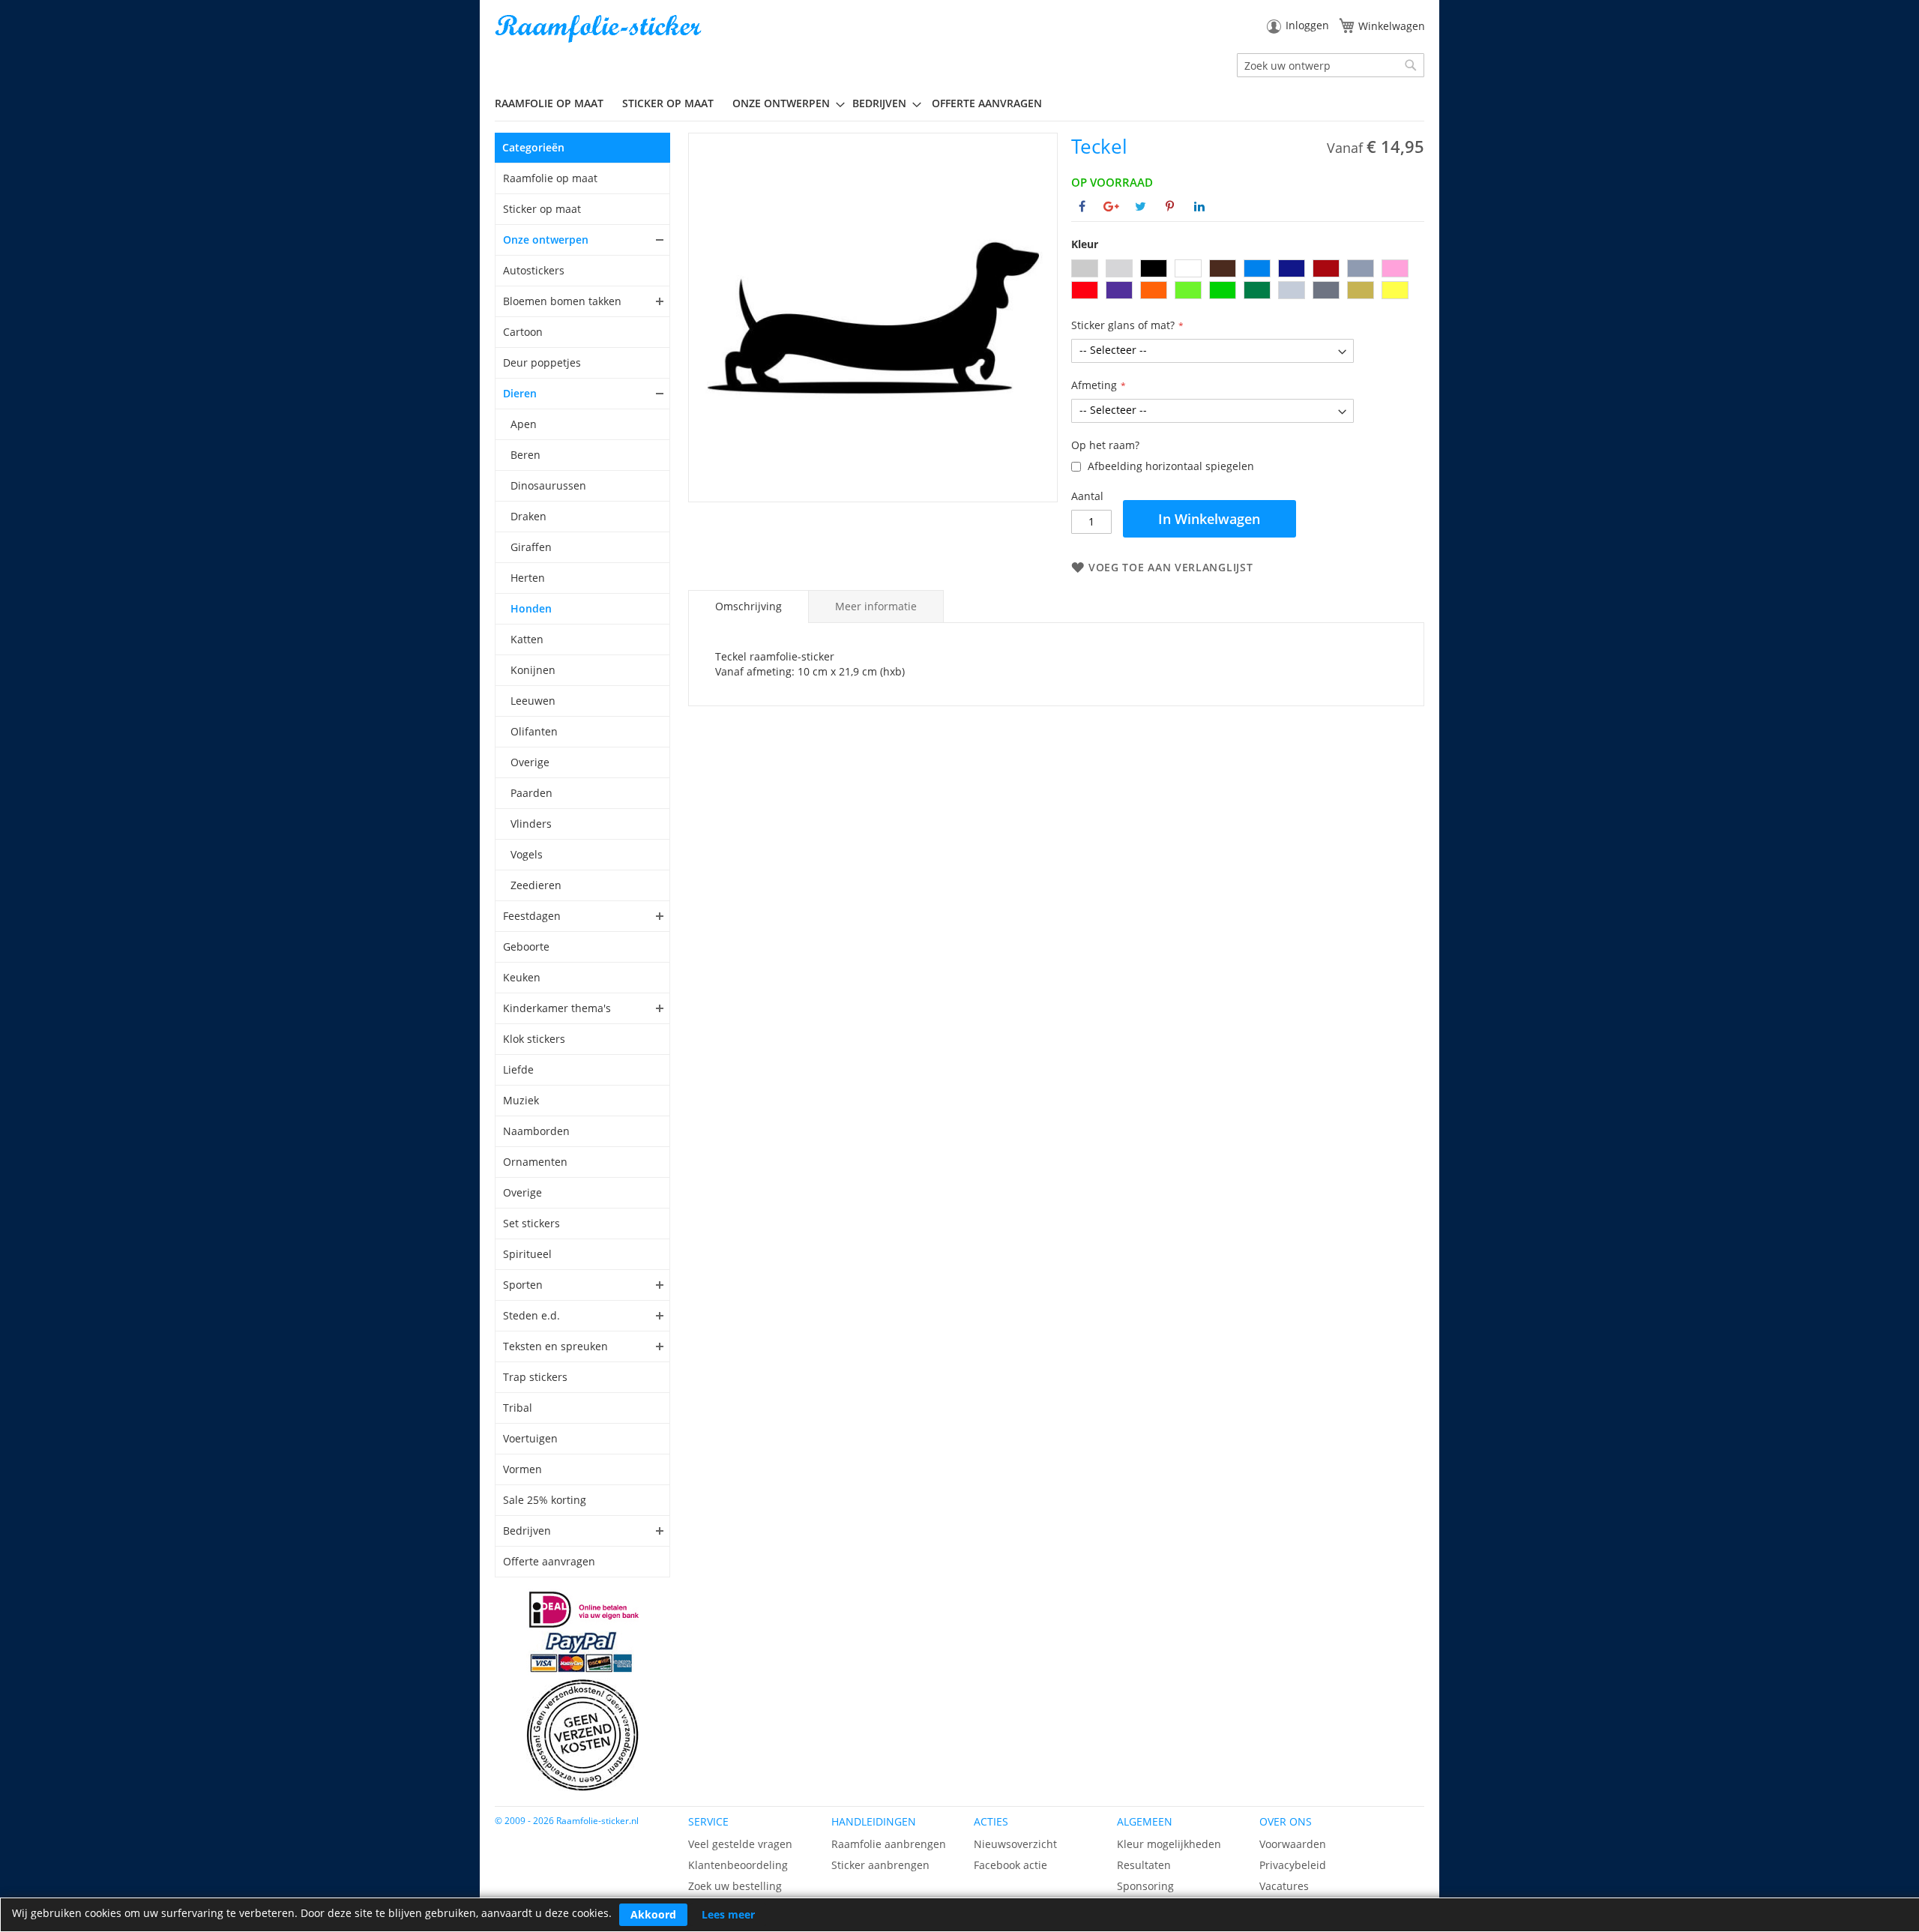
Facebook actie (1010, 1865)
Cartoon (523, 332)
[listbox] (1248, 281)
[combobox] (1331, 65)
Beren (525, 455)
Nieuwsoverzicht (1015, 1844)
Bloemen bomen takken (562, 301)
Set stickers (531, 1223)
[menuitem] (555, 103)
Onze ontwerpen (546, 240)
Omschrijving (748, 606)
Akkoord (653, 1914)
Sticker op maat (542, 209)
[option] (1085, 268)
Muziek (521, 1100)
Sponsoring (1145, 1886)
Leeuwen (533, 701)
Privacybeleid (1293, 1865)
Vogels (527, 854)
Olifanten (534, 731)
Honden (531, 608)
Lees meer (728, 1914)
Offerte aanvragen (549, 1561)
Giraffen (531, 547)
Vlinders (531, 824)
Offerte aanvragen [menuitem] (987, 103)
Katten (527, 639)
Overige (530, 762)
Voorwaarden (1293, 1844)
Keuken (522, 977)
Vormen (522, 1469)
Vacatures (1284, 1886)
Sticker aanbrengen (880, 1865)
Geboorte (526, 947)
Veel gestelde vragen (740, 1844)
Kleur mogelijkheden (1169, 1844)
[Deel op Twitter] (1141, 206)
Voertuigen (530, 1438)
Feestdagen (532, 916)
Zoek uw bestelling (735, 1886)
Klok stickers (534, 1039)
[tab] (748, 607)
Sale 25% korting (545, 1500)
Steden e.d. (531, 1315)
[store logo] (600, 29)
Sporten (523, 1285)
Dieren (520, 393)
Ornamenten (535, 1162)
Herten (528, 578)
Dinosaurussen (548, 485)
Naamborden (536, 1131)
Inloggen (1307, 25)
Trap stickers (535, 1377)
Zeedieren (536, 885)
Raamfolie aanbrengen (889, 1844)
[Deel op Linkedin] (1199, 206)
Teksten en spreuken (555, 1346)
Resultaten (1144, 1865)
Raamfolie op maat (550, 178)
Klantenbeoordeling (738, 1865)
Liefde (518, 1069)
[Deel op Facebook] (1082, 206)
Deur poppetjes (542, 362)
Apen (524, 424)
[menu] (959, 103)
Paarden (531, 793)
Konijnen (533, 670)
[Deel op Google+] (1111, 206)
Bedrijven (527, 1531)
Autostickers (534, 270)
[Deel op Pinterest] (1170, 206)
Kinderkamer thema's (557, 1008)
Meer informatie (876, 606)
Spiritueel (527, 1254)
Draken (528, 516)
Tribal (518, 1408)
